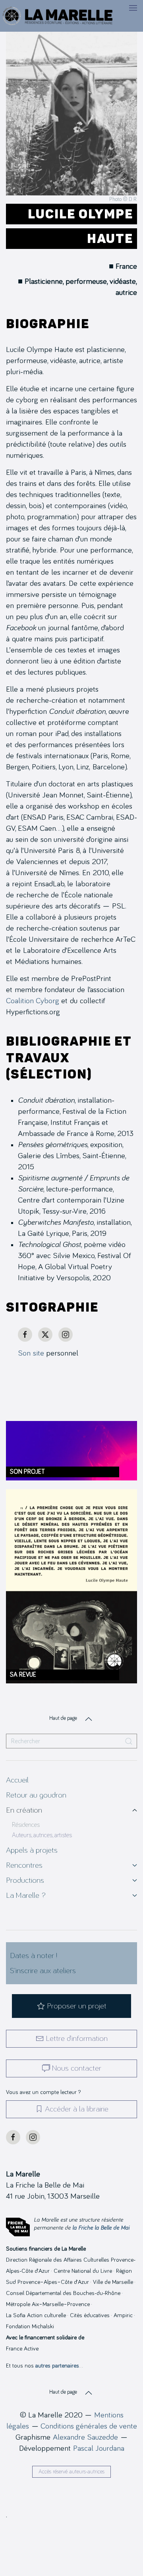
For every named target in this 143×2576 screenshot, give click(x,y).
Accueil (17, 1780)
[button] (133, 8)
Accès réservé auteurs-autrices (71, 2472)
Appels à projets (32, 1850)
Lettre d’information (77, 2039)
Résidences (26, 1825)
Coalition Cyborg (33, 1001)
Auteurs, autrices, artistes (42, 1835)
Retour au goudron (36, 1795)
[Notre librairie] (71, 1910)
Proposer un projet (77, 2006)
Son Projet (27, 1472)
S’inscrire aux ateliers (43, 1971)
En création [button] (24, 1810)
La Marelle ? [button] (26, 1895)
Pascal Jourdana (99, 2448)
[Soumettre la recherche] (129, 1741)
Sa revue (23, 1675)
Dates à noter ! (34, 1956)
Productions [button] (25, 1880)
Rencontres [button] (24, 1865)
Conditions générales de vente (89, 2426)
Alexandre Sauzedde (85, 2437)
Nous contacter (77, 2068)
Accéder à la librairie (77, 2109)
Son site (31, 1353)
